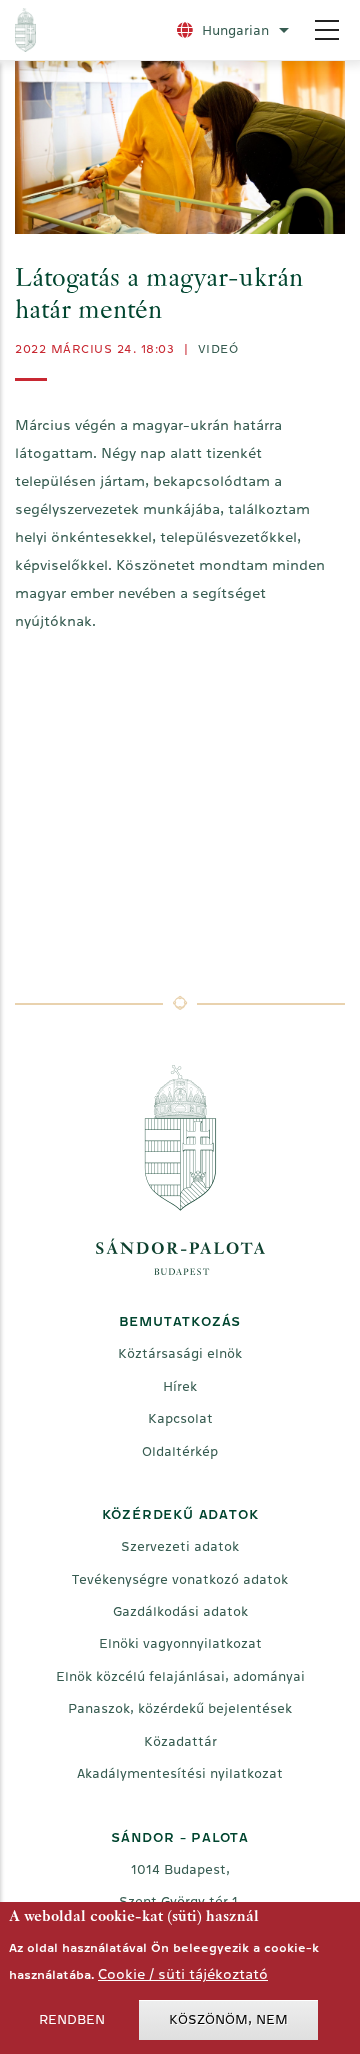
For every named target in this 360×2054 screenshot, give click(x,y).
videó (218, 349)
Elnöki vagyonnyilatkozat (180, 1643)
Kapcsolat (180, 1418)
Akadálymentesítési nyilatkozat (180, 1773)
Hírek (180, 1386)
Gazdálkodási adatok (180, 1611)
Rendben (72, 2019)
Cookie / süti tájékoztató (183, 1974)
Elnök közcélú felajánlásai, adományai (180, 1676)
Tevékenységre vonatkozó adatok (180, 1579)
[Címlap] (87, 30)
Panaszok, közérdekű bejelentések (180, 1708)
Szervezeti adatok (180, 1546)
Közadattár (180, 1741)
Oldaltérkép (180, 1451)
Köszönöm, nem (228, 2019)
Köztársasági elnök (180, 1353)
